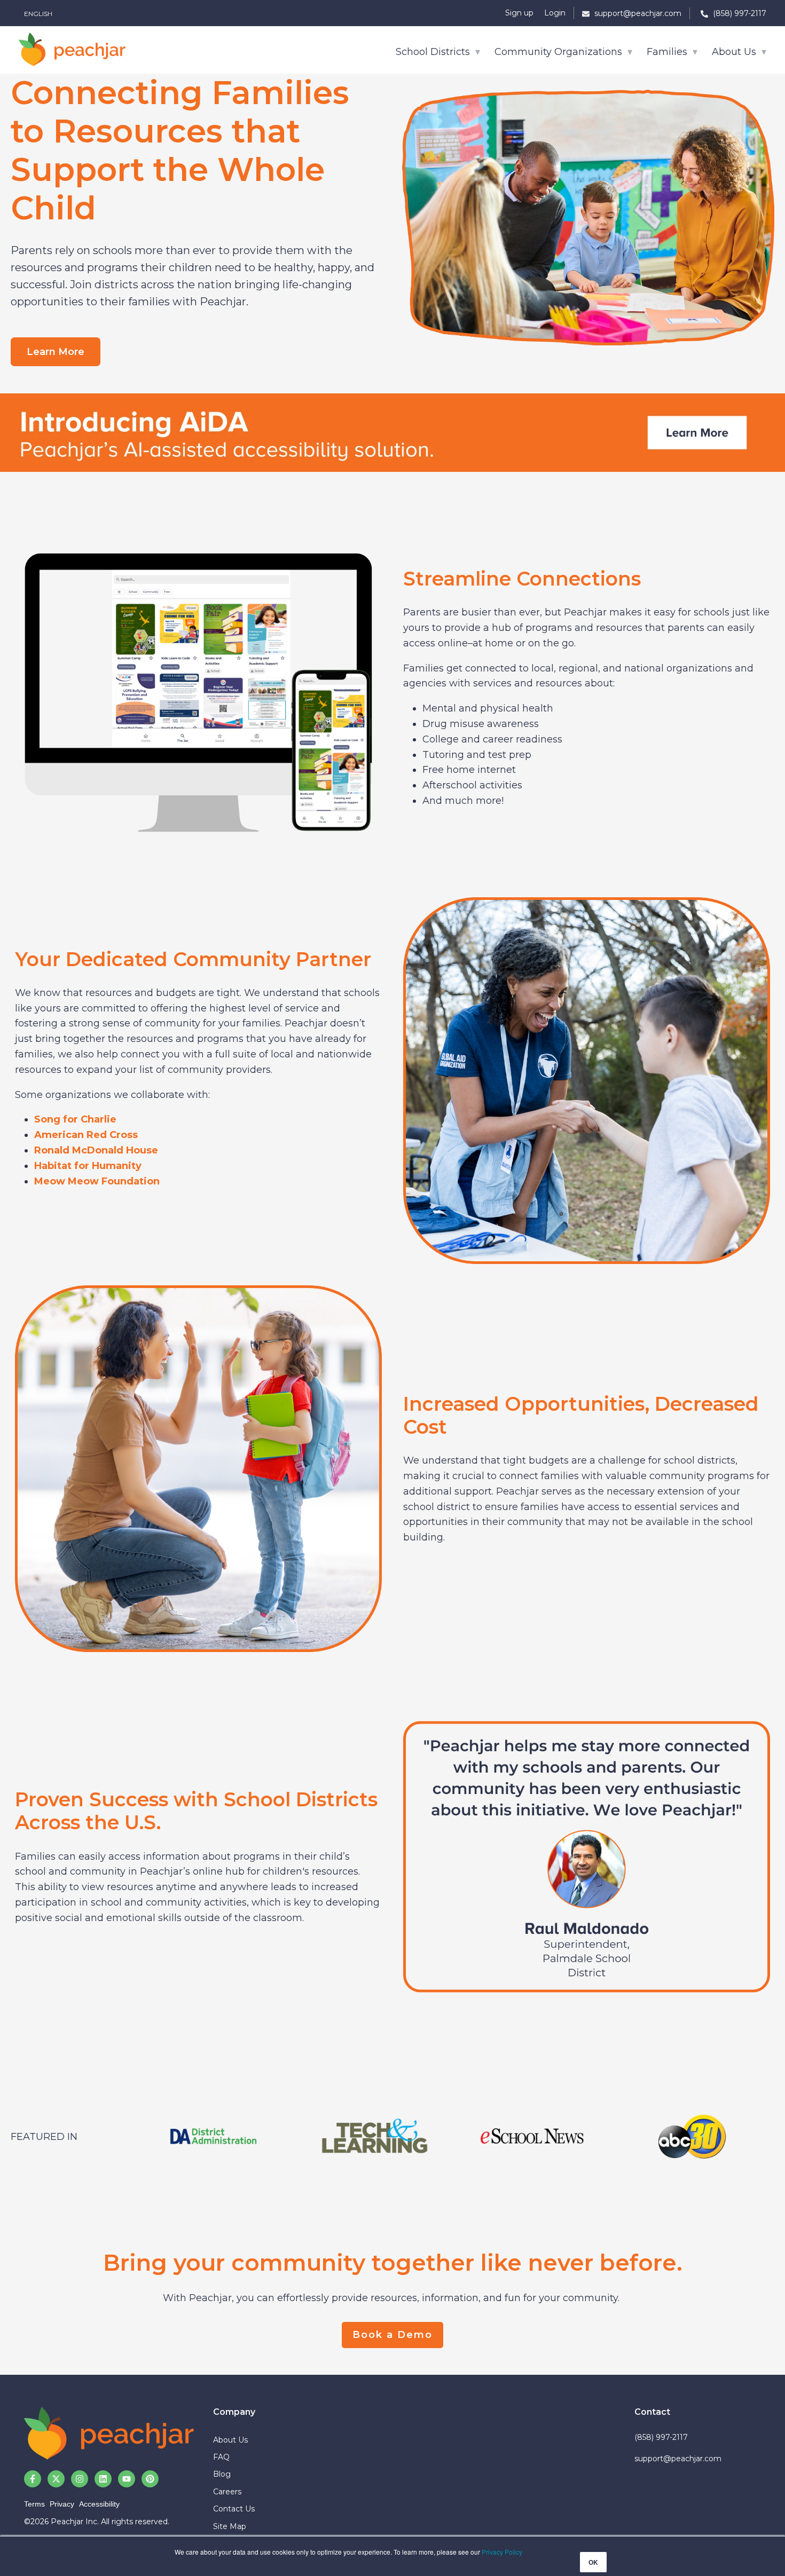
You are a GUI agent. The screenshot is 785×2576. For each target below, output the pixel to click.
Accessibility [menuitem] (99, 2504)
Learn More (56, 352)
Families (668, 52)
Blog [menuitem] (222, 2474)
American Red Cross (86, 1135)
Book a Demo (392, 2335)
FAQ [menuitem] (221, 2457)
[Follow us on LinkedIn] (103, 2479)
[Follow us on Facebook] (33, 2479)
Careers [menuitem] (227, 2492)
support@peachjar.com (678, 2459)
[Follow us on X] (56, 2479)
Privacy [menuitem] (62, 2504)
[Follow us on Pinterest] (150, 2479)
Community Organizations (560, 52)
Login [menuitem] (555, 13)
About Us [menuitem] (230, 2440)
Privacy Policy (502, 2552)
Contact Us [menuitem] (234, 2509)
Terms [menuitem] (34, 2504)
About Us (735, 52)
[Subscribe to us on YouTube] (127, 2479)
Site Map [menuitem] (230, 2526)
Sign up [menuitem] (519, 13)
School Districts (434, 52)
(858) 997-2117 (661, 2437)
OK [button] (593, 2562)
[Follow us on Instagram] (80, 2479)
